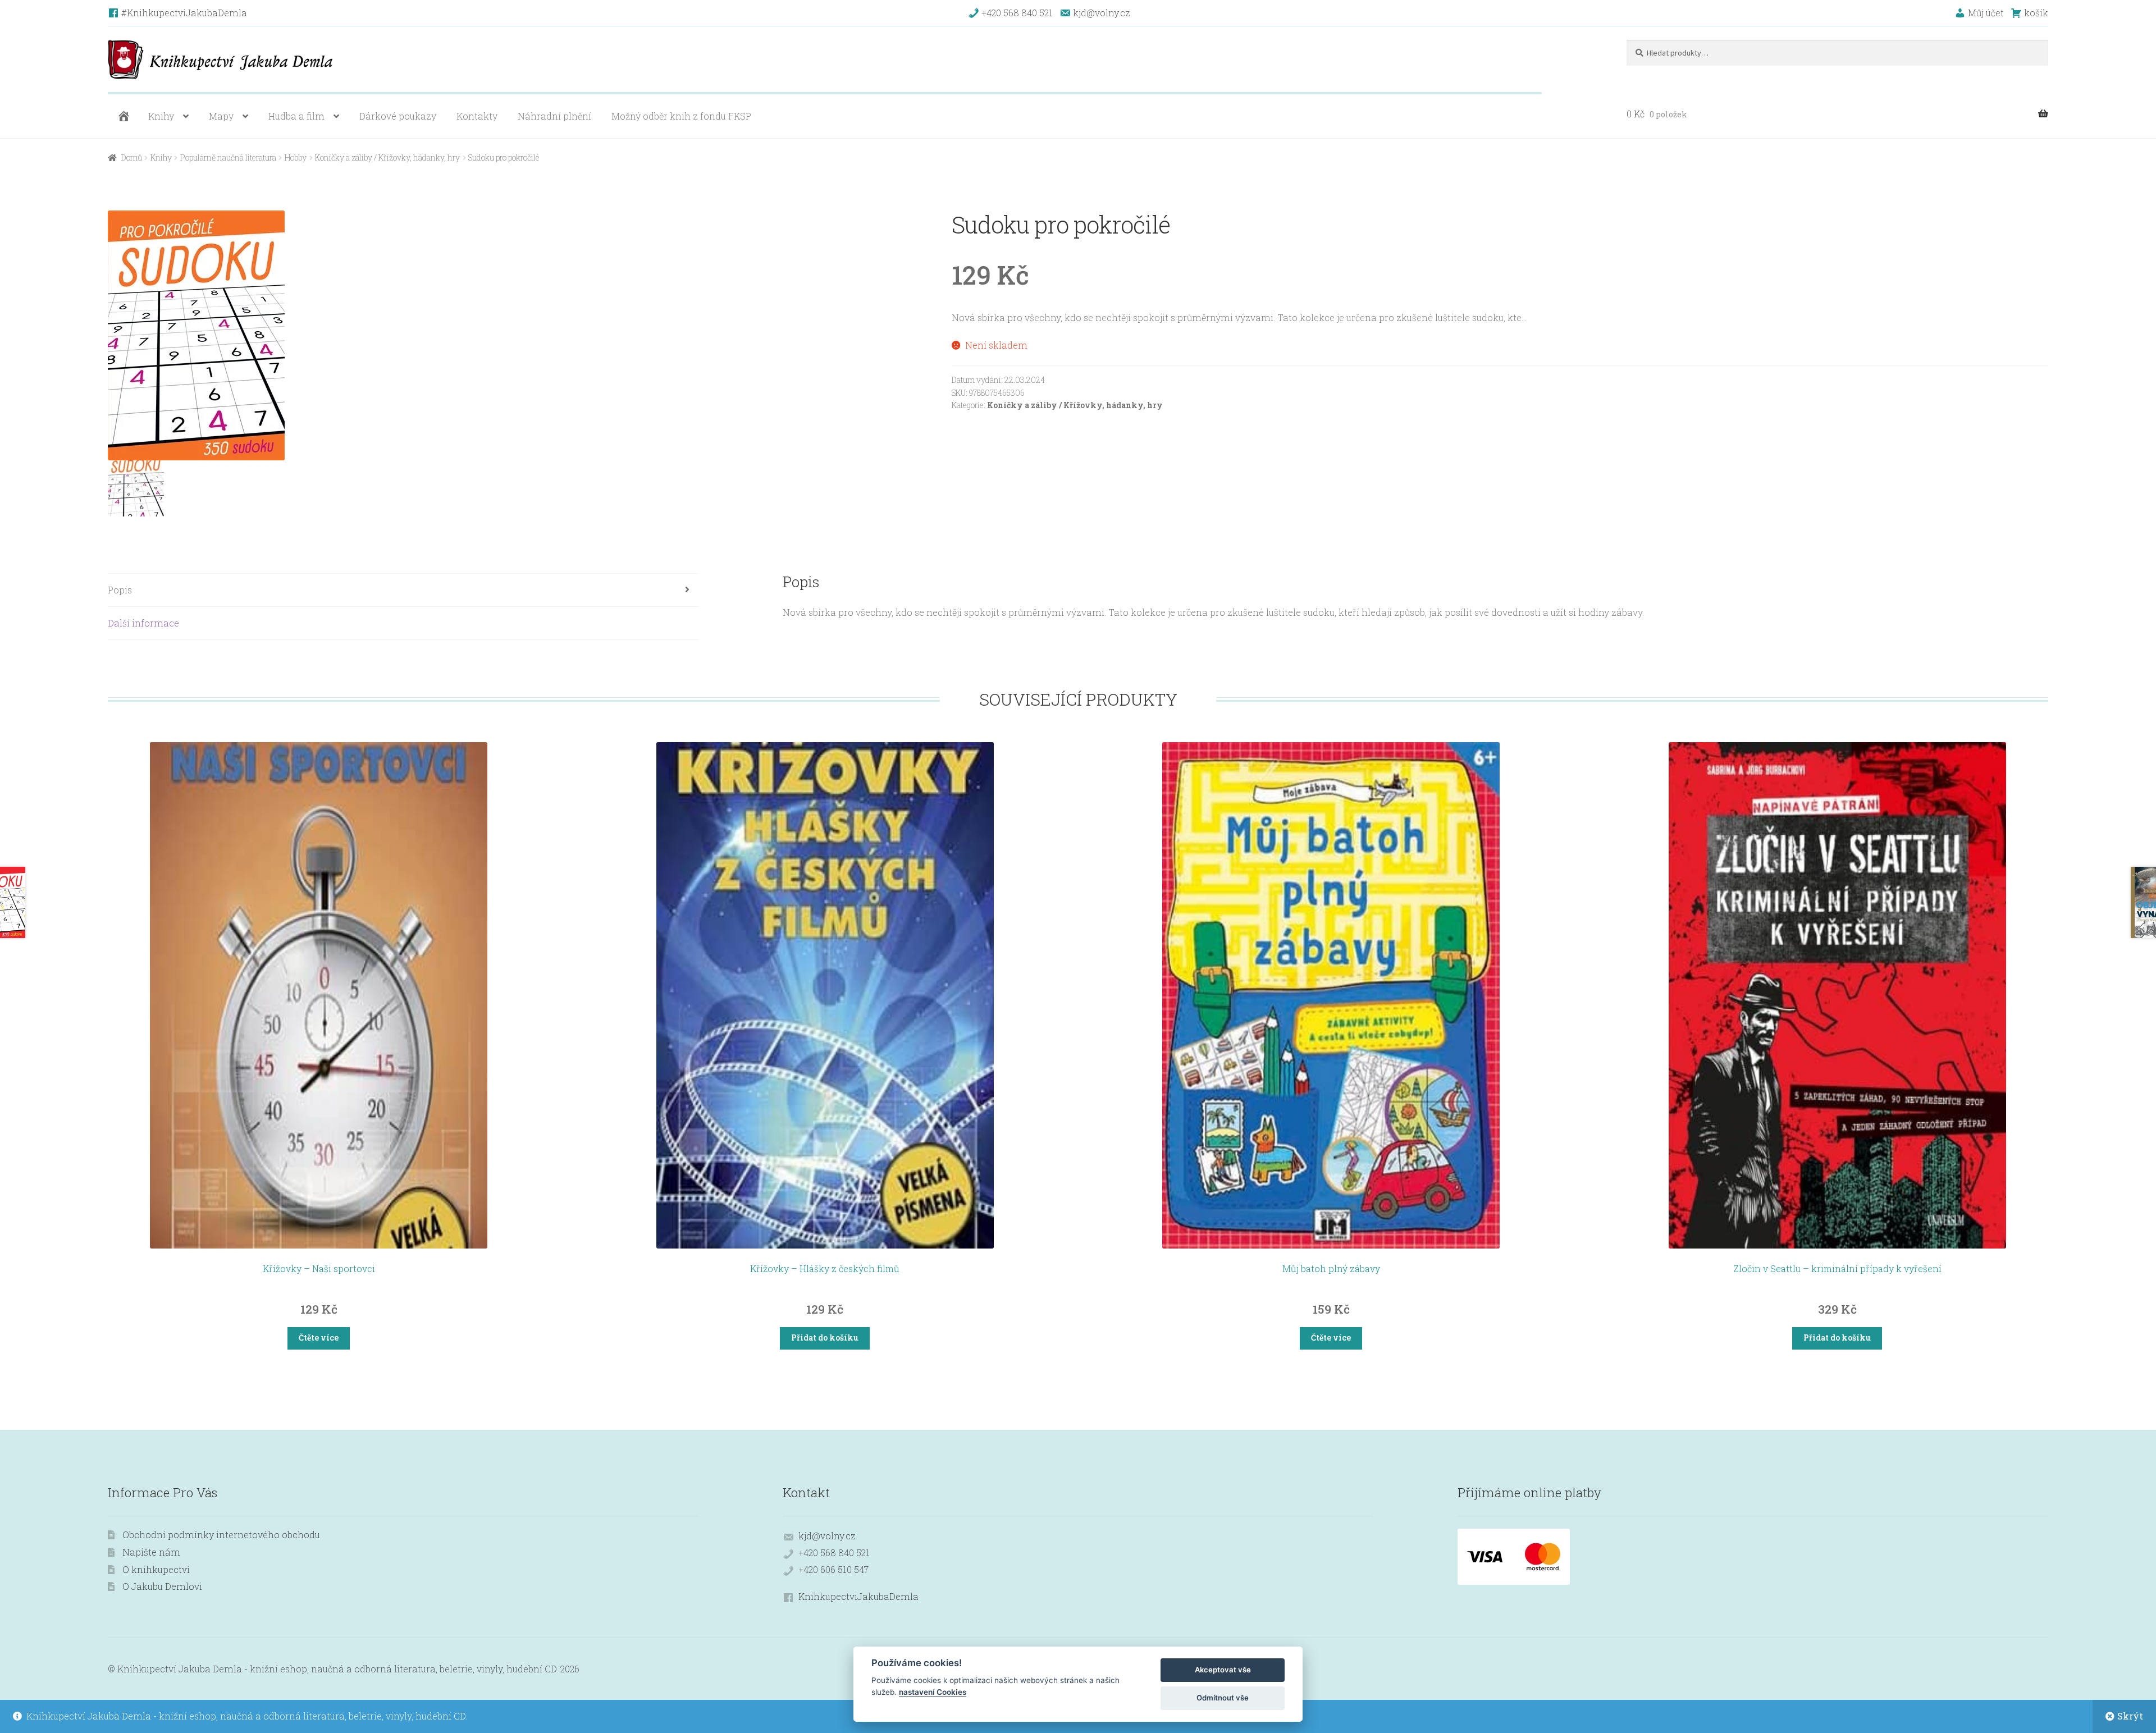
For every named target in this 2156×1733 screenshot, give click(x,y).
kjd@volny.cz (827, 1536)
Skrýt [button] (2130, 1716)
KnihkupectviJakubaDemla (858, 1596)
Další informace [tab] (143, 623)
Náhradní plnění (554, 116)
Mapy (221, 116)
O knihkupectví (156, 1569)
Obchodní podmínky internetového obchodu (221, 1535)
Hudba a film (296, 116)
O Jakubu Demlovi (162, 1586)
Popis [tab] (120, 590)
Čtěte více (319, 1338)
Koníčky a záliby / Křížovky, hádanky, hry (387, 157)
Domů (132, 157)
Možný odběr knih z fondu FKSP (681, 116)
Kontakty (477, 116)
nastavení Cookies (933, 1692)
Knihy (161, 116)
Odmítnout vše (1223, 1698)
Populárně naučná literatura (228, 157)
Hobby (296, 157)
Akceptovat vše (1223, 1670)
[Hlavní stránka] (122, 116)
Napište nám (151, 1552)
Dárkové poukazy (398, 116)
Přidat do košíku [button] (825, 1338)
